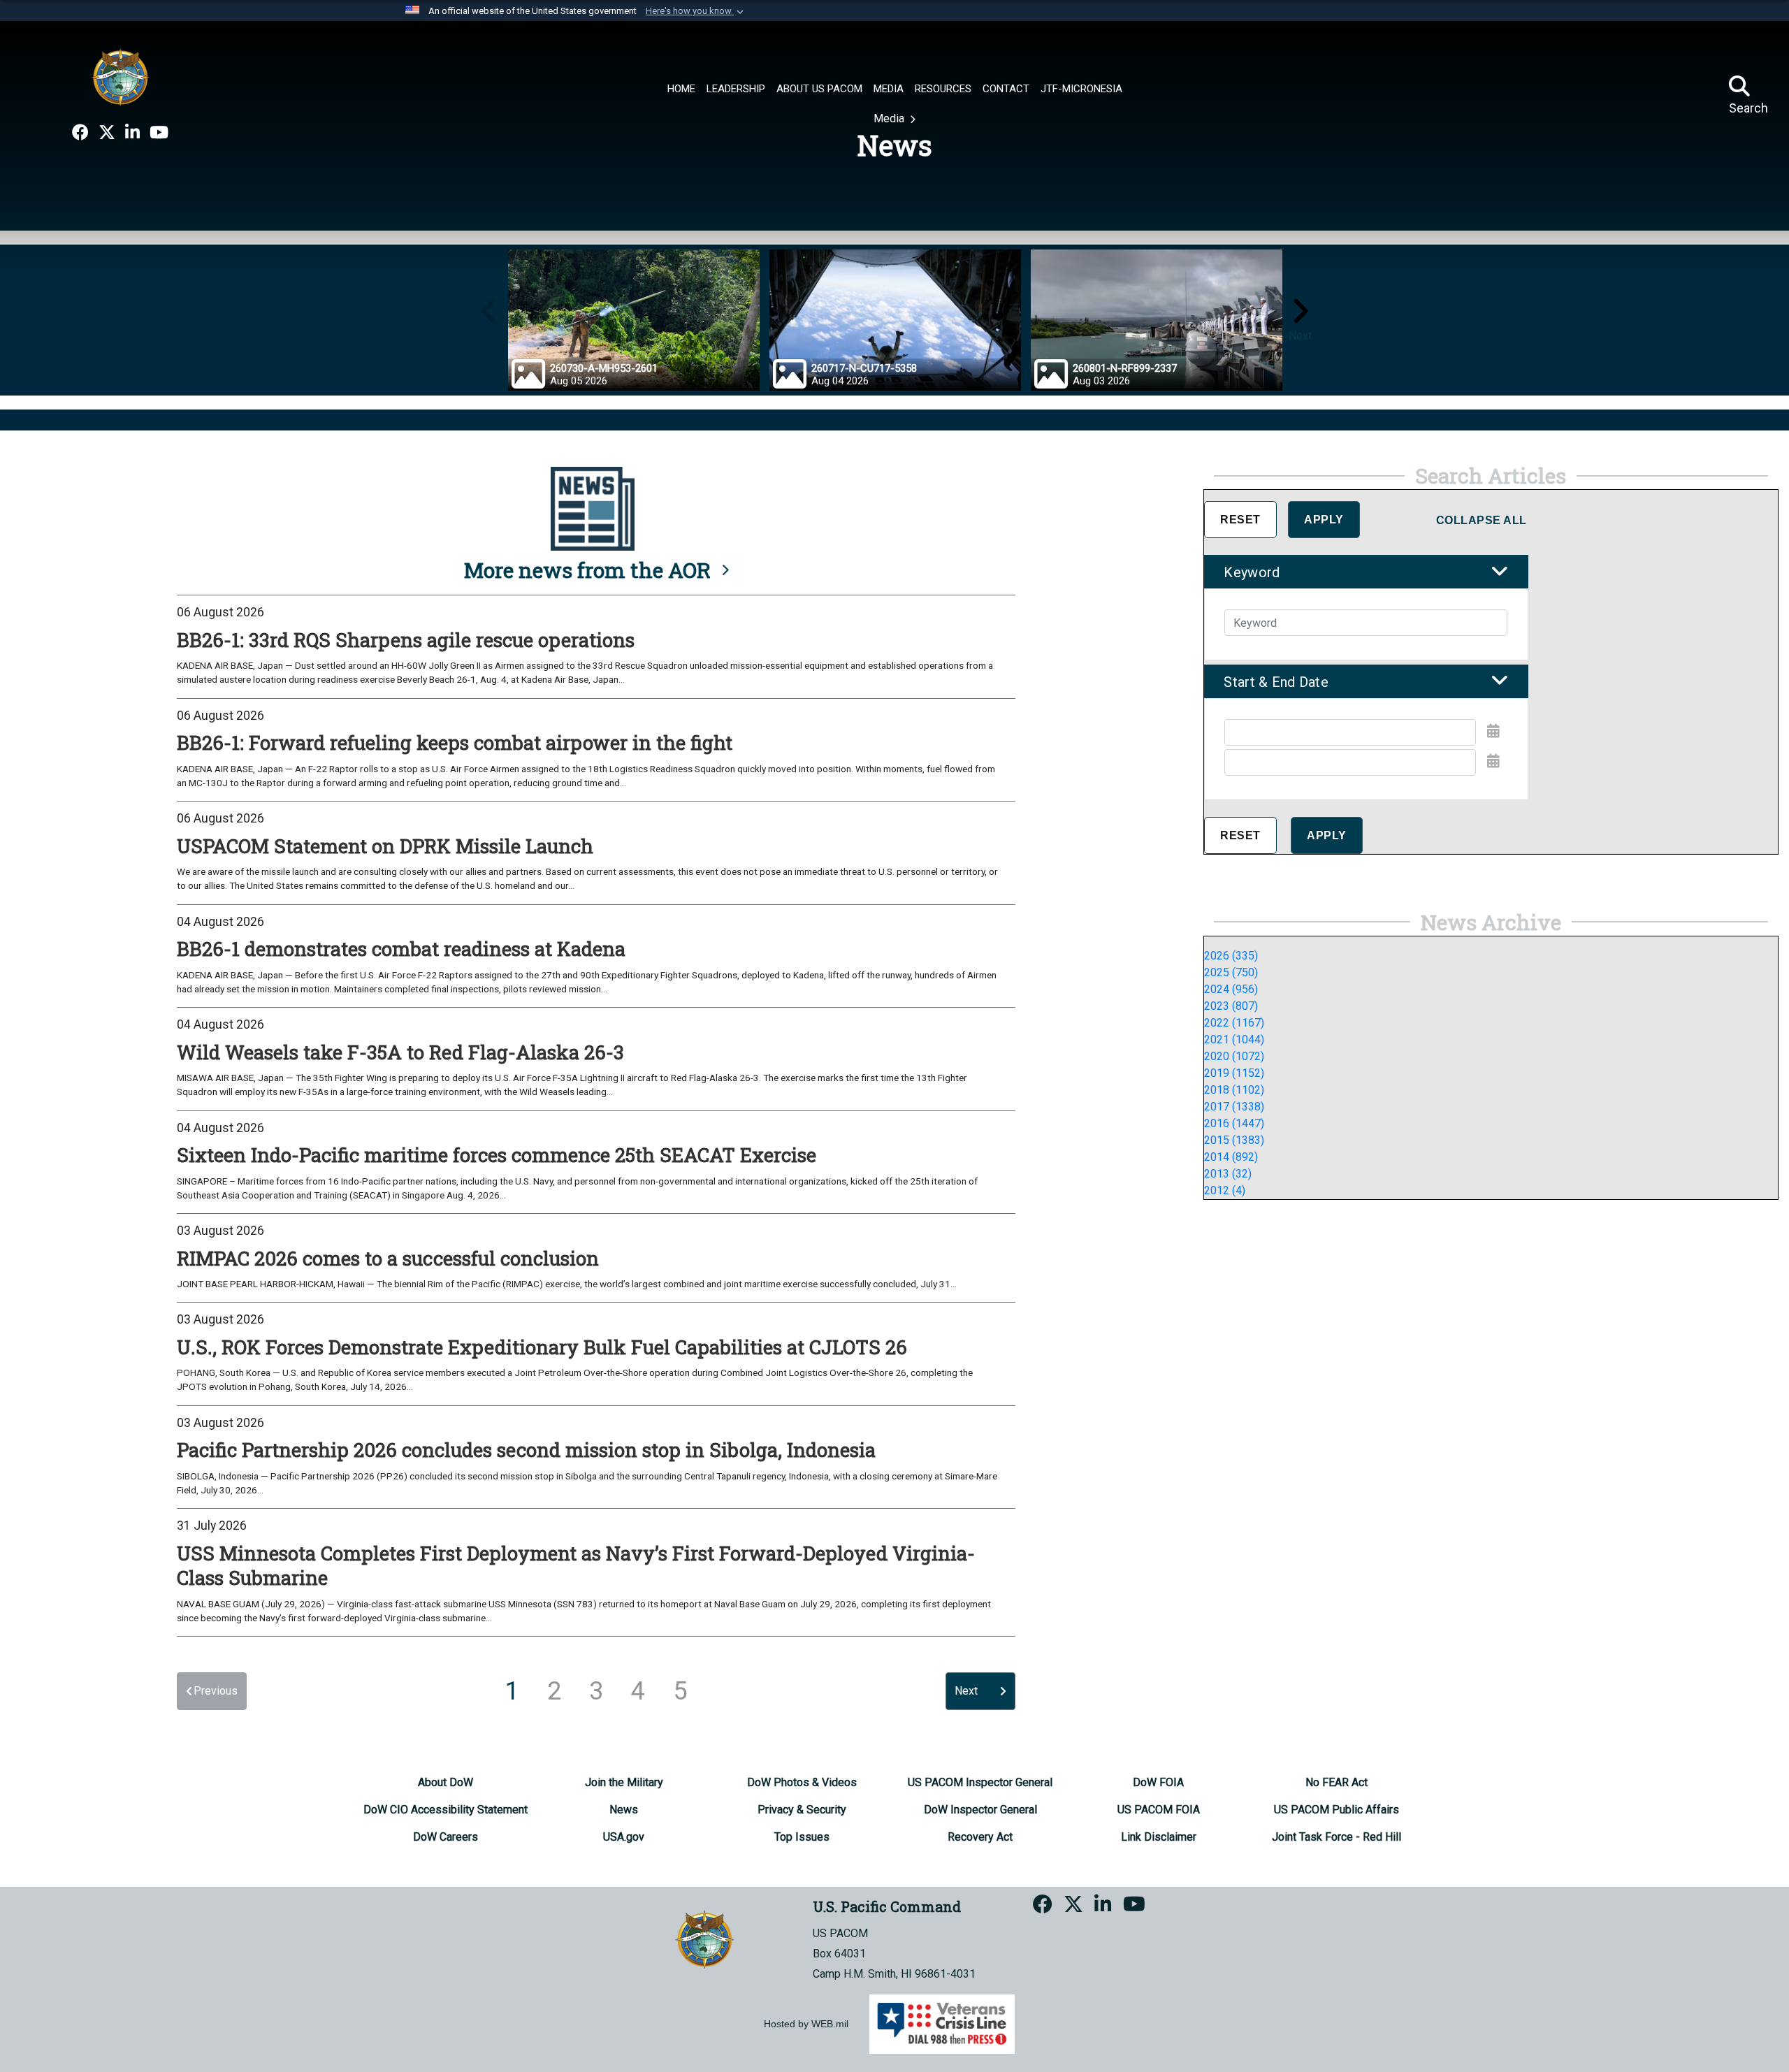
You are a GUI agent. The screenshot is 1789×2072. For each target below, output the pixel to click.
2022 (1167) (1234, 1023)
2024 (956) (1231, 989)
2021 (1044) (1234, 1039)
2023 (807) (1231, 1006)
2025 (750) (1231, 972)
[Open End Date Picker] (1493, 761)
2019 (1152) (1234, 1073)
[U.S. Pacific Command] (120, 77)
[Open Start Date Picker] (1493, 731)
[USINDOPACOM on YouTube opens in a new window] (159, 133)
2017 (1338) (1234, 1107)
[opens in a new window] (80, 133)
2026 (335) (1231, 956)
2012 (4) (1225, 1190)
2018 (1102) (1234, 1090)
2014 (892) (1231, 1157)
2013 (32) (1228, 1174)
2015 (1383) (1234, 1140)
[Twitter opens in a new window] (107, 133)
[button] (696, 11)
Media (890, 118)
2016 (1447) (1234, 1123)
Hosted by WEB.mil (806, 2024)
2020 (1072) (1234, 1056)
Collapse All (1482, 520)
